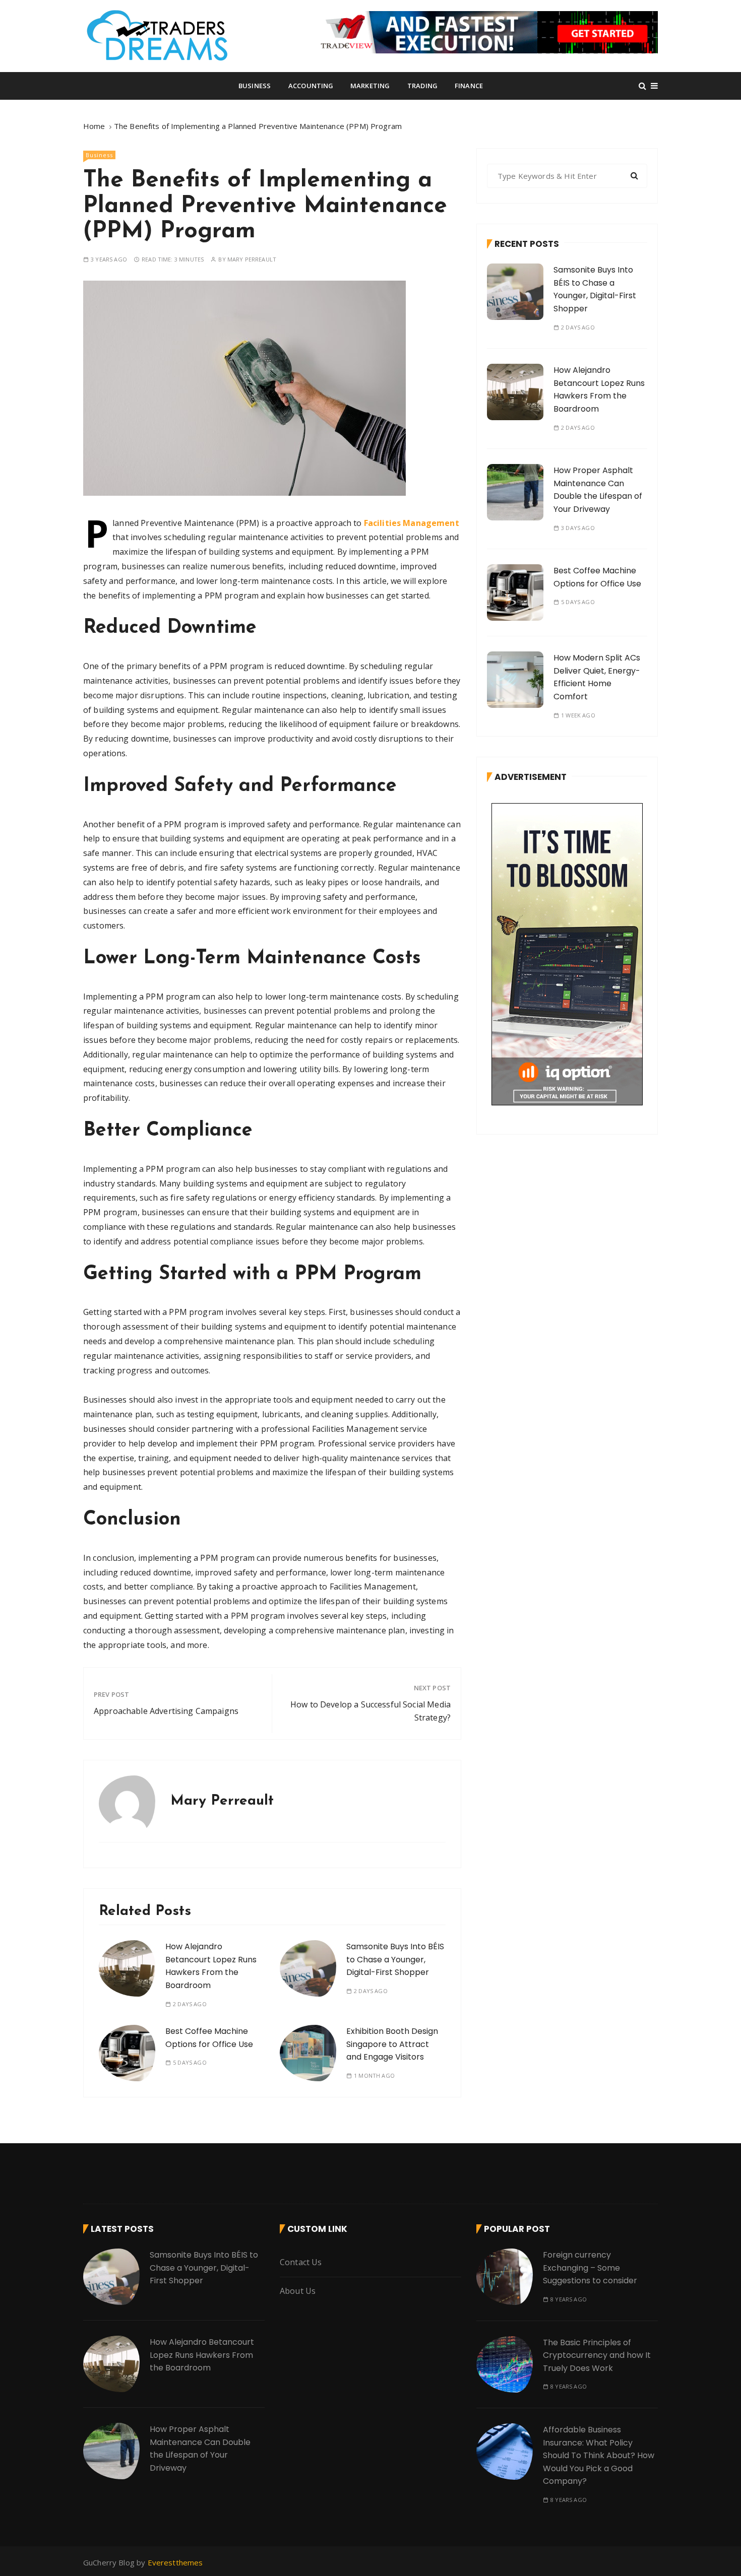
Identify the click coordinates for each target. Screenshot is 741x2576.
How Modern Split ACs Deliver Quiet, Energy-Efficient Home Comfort (597, 677)
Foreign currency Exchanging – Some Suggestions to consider (590, 2268)
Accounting (311, 86)
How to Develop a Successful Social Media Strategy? (371, 1711)
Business (255, 86)
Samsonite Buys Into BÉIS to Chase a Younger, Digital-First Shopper (395, 1959)
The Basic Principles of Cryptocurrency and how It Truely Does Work (597, 2355)
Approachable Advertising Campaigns (166, 1711)
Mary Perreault (252, 259)
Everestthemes (175, 2562)
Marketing (370, 86)
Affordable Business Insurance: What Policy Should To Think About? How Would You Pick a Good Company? (599, 2455)
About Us (298, 2291)
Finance (469, 86)
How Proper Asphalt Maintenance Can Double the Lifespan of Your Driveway (598, 490)
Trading (422, 86)
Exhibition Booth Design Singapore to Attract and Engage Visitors (392, 2044)
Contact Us (301, 2262)
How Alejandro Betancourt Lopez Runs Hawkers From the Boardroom (211, 1966)
